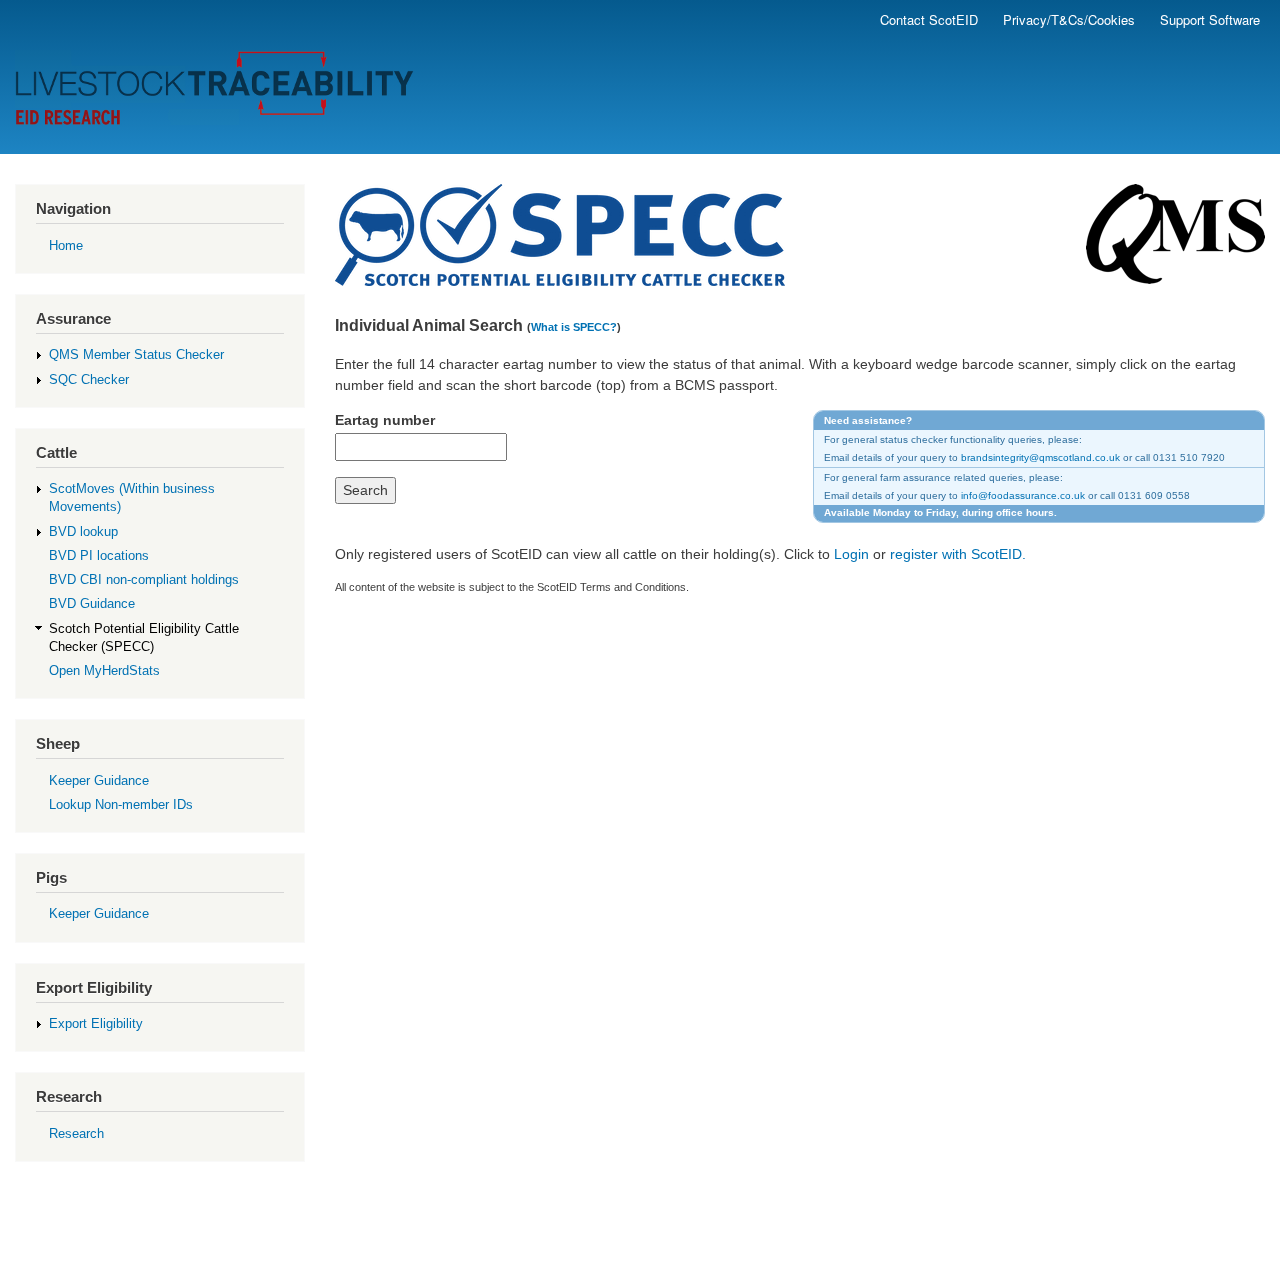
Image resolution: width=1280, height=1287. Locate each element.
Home (66, 245)
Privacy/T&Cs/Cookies (1069, 19)
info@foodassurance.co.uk (1023, 495)
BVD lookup (83, 531)
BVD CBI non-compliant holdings (144, 579)
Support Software (1210, 19)
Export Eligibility (96, 1023)
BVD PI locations (99, 555)
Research (76, 1133)
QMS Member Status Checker (136, 354)
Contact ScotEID (929, 19)
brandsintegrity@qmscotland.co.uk (1040, 457)
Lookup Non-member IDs (121, 804)
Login (851, 554)
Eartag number (385, 420)
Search (365, 490)
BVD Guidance (92, 603)
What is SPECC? (574, 327)
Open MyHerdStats (104, 670)
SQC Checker (89, 379)
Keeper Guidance (99, 780)
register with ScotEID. (958, 554)
